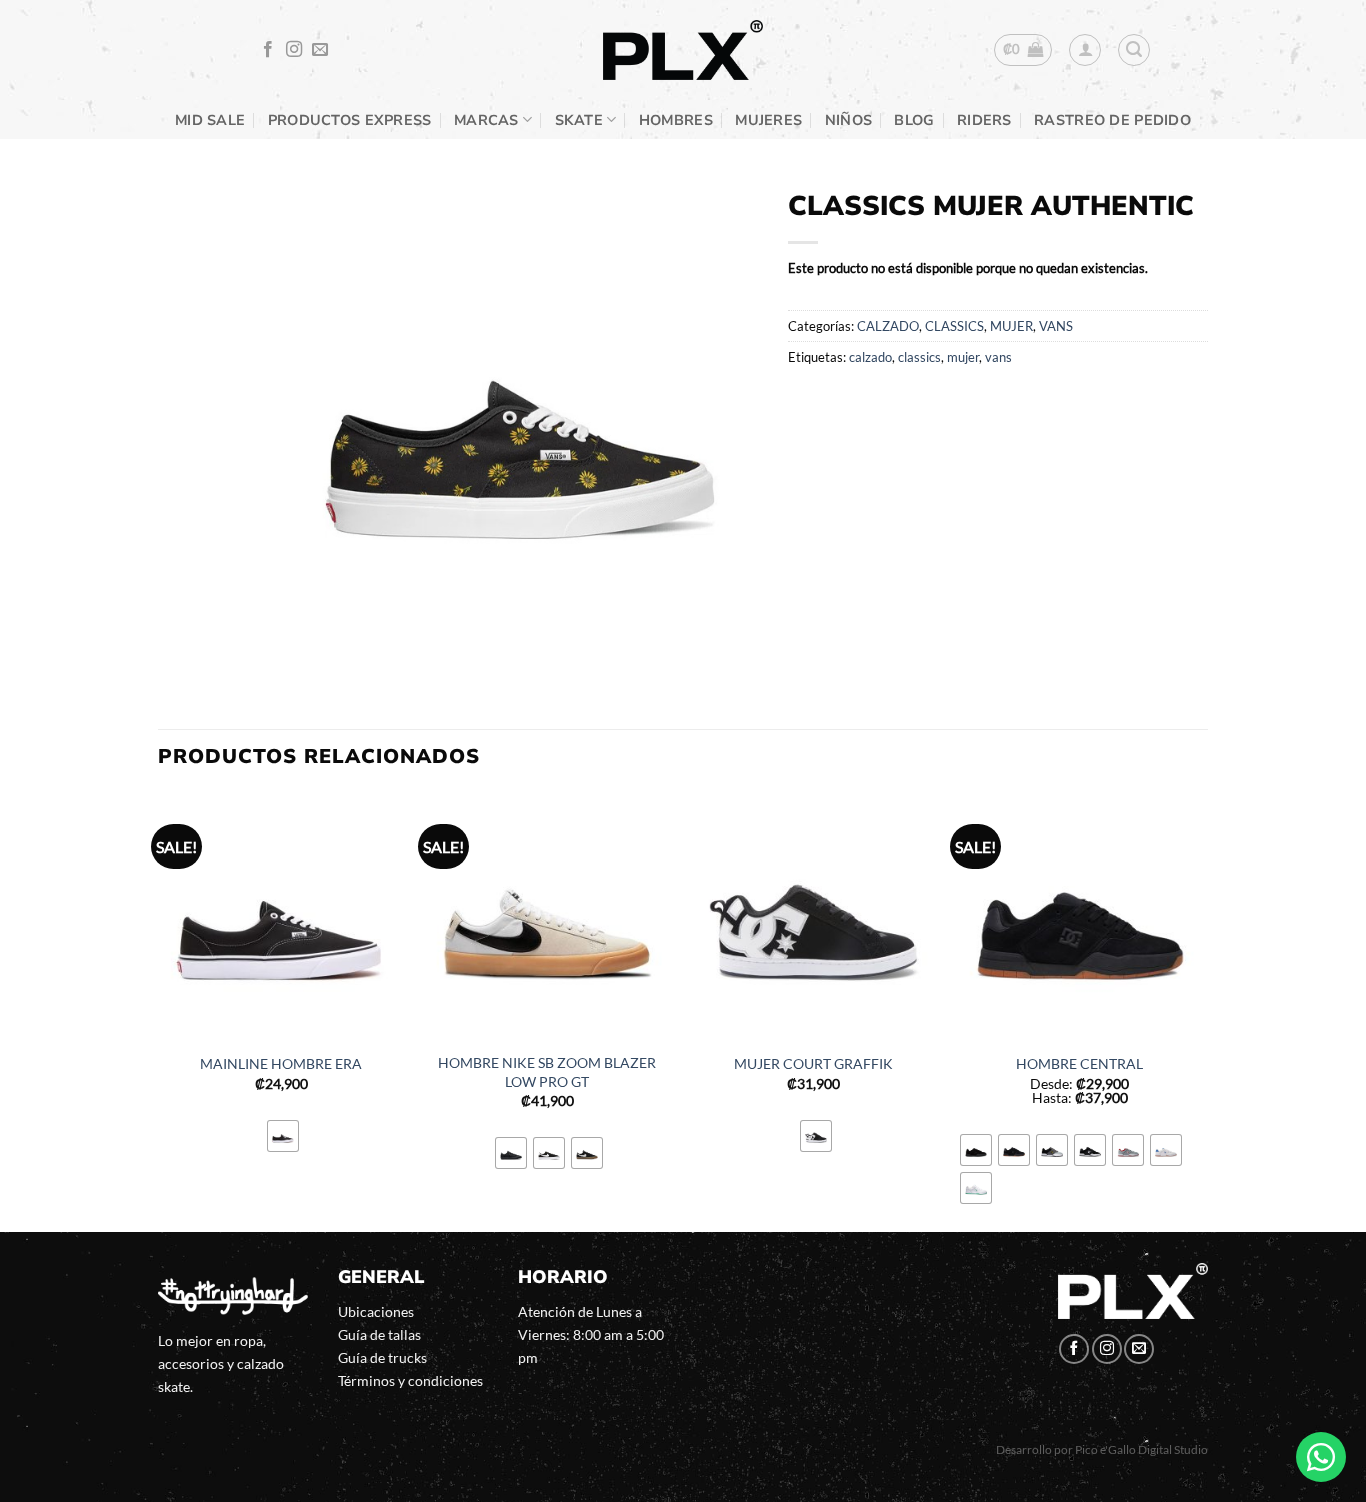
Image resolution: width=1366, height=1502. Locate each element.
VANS (1056, 326)
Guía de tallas (379, 1334)
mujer (963, 357)
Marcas (486, 120)
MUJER (1011, 326)
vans (998, 357)
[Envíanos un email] (320, 50)
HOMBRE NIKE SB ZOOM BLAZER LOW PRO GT (547, 1072)
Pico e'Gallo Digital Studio (1141, 1449)
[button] (1023, 50)
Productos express (350, 120)
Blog (914, 120)
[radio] (283, 1136)
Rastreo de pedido (1112, 120)
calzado (870, 357)
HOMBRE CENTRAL (1079, 1063)
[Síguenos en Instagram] (294, 50)
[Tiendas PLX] (683, 50)
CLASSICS (954, 326)
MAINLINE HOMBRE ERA (281, 1063)
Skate (579, 120)
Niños (848, 120)
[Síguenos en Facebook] (268, 50)
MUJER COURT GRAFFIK (813, 1063)
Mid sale (210, 120)
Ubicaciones (376, 1311)
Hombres (676, 120)
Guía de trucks (382, 1357)
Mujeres (768, 120)
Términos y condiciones (410, 1380)
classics (919, 357)
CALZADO (888, 326)
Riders (984, 120)
